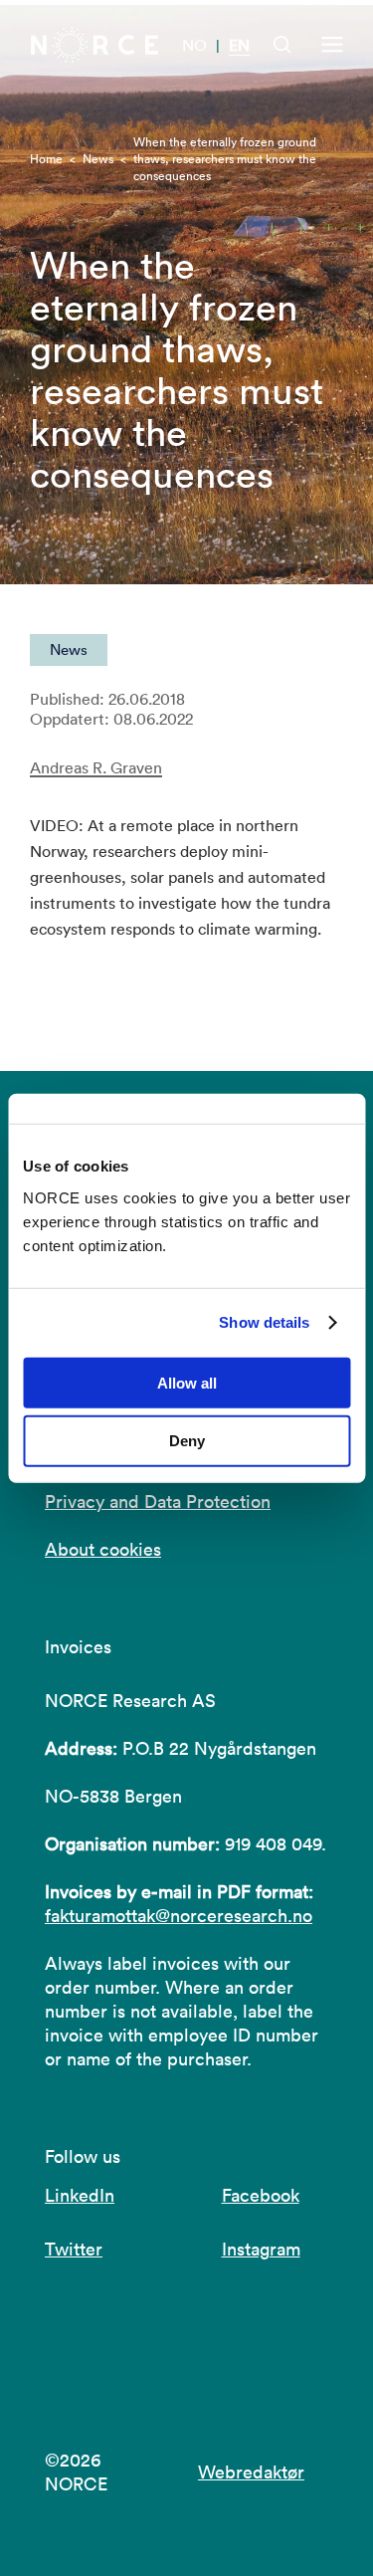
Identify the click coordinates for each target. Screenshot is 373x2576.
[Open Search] (282, 45)
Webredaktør (251, 2472)
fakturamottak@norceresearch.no (179, 1916)
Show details (264, 1322)
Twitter (74, 2249)
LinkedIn (80, 2195)
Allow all (187, 1382)
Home (46, 159)
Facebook (261, 2195)
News (98, 159)
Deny (187, 1441)
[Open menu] (332, 45)
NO (194, 45)
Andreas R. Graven (96, 768)
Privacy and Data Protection (158, 1502)
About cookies (103, 1549)
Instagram (261, 2249)
